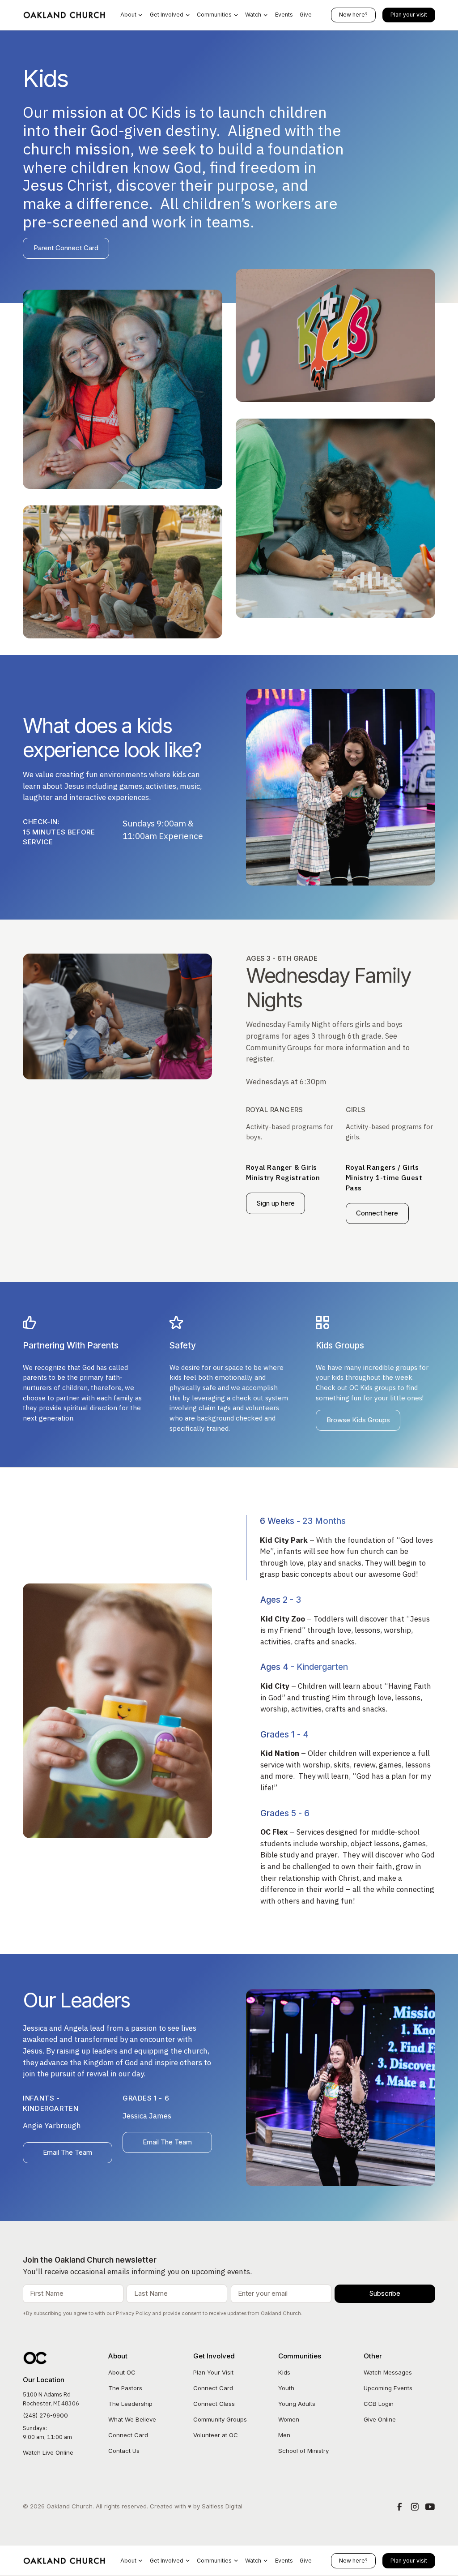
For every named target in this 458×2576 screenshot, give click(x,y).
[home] (65, 15)
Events (284, 15)
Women (289, 2419)
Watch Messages (388, 2372)
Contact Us (124, 2451)
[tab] (341, 1548)
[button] (131, 15)
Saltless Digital (222, 2506)
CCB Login (379, 2404)
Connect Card (128, 2435)
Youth (286, 2388)
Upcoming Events (388, 2388)
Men (284, 2435)
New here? (353, 15)
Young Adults (297, 2404)
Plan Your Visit (213, 2372)
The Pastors (125, 2388)
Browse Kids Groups (358, 1420)
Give (306, 15)
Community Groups (220, 2419)
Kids (284, 2372)
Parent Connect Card (66, 248)
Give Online (380, 2419)
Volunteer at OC (216, 2435)
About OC (122, 2372)
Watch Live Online (48, 2452)
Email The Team (68, 2152)
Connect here (377, 1213)
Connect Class (214, 2404)
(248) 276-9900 (45, 2415)
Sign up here (276, 1203)
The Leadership (130, 2404)
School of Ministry (303, 2451)
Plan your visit (409, 15)
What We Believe (132, 2419)
